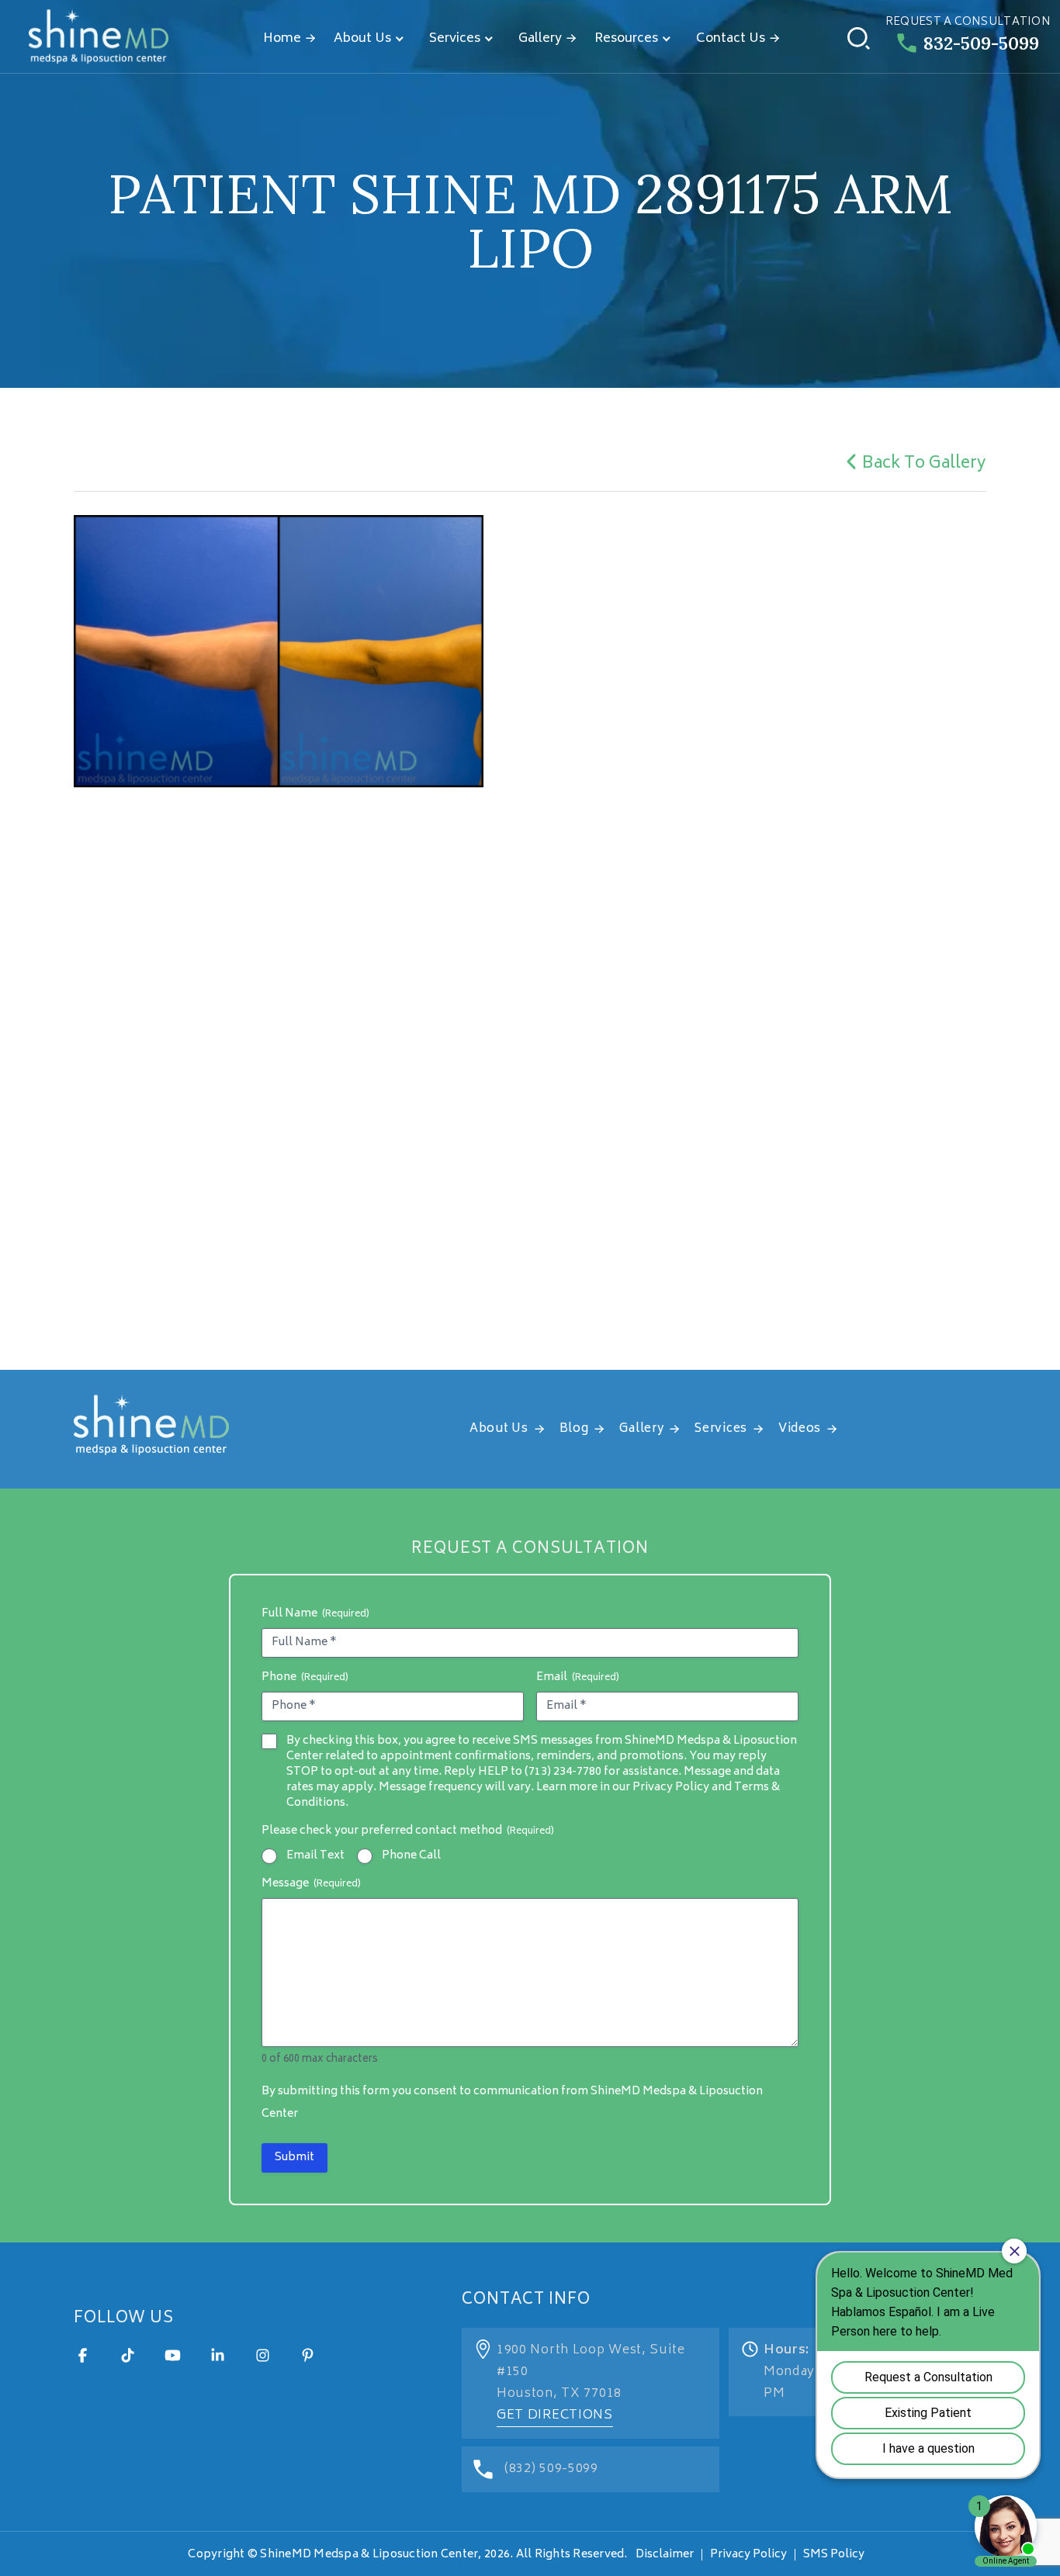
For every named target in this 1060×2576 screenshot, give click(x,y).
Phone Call (411, 1856)
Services (455, 39)
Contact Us (731, 39)
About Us (362, 39)
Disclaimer (665, 2555)
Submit (294, 2158)
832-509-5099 (981, 43)
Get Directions (555, 2415)
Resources (626, 39)
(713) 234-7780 (563, 1772)
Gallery (540, 39)
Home (282, 39)
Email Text (315, 1856)
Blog (574, 1429)
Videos (800, 1429)
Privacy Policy (748, 2555)
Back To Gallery (924, 464)
